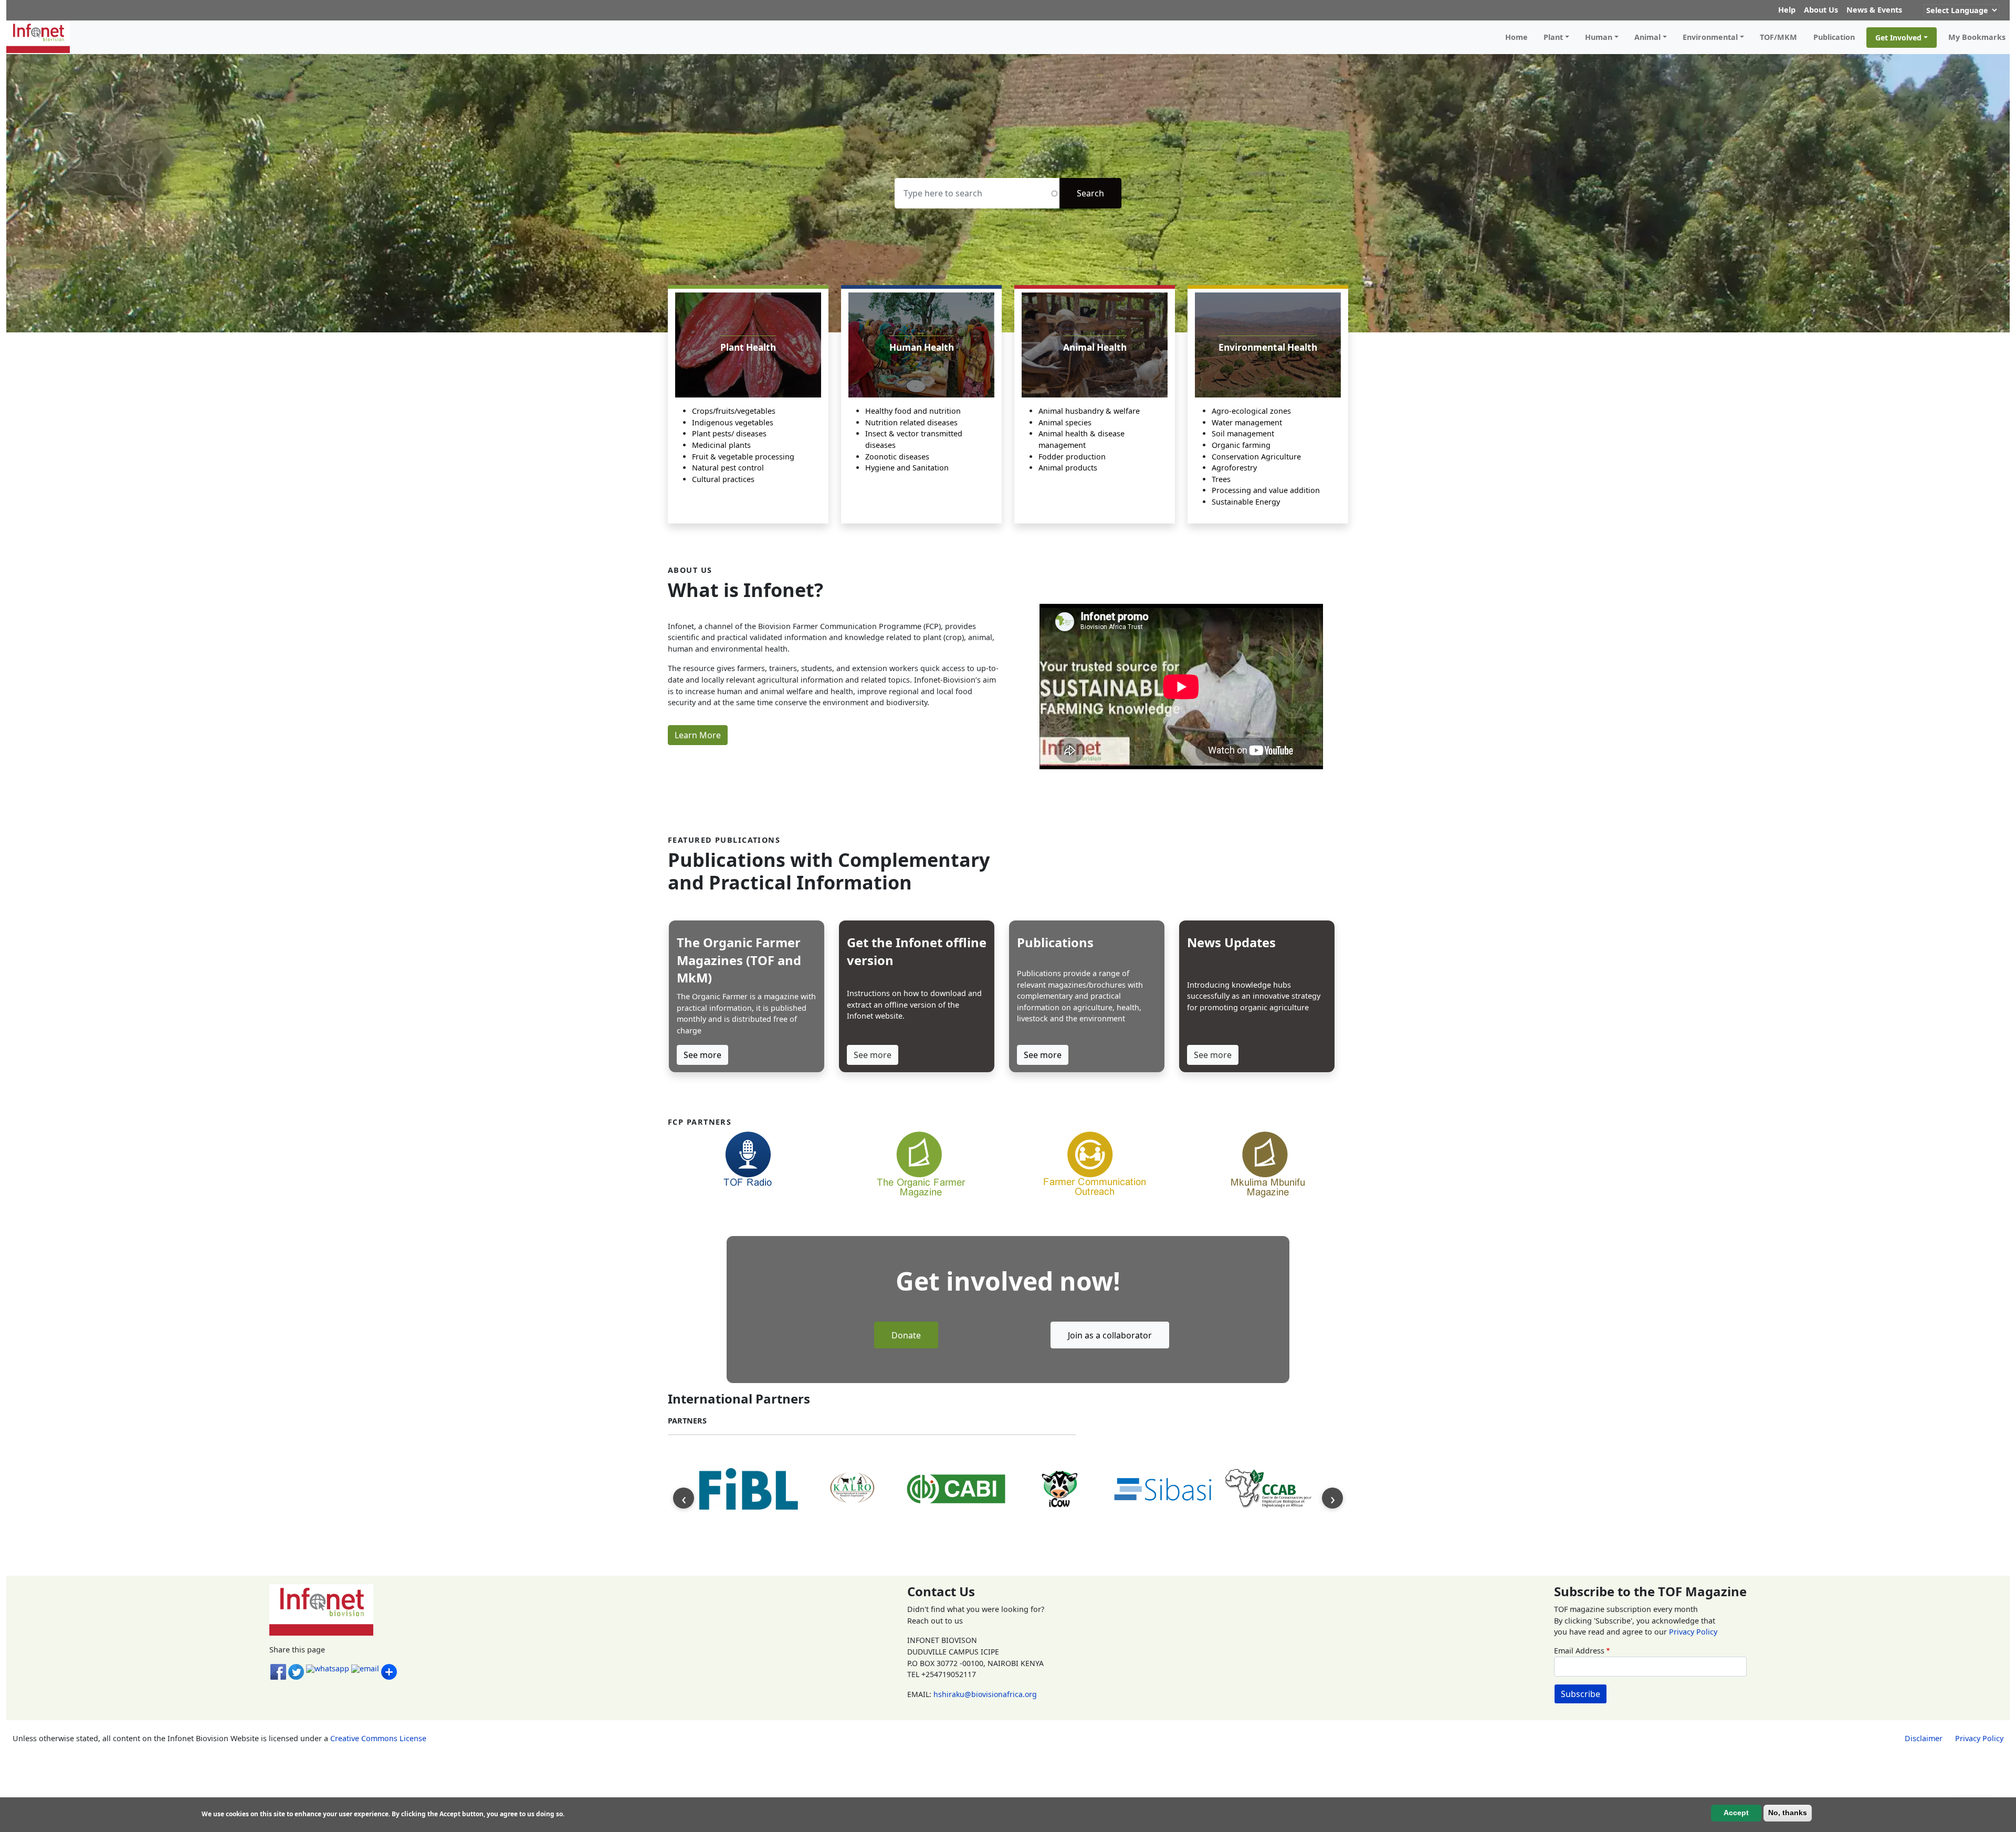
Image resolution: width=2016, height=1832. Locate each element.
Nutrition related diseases (911, 422)
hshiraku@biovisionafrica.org (985, 1694)
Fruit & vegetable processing (743, 457)
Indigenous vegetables (733, 422)
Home (1516, 37)
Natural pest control (728, 468)
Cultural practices (723, 479)
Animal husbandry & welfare (1089, 411)
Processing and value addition (1266, 490)
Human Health (922, 347)
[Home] (42, 37)
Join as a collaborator (1110, 1335)
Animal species (1065, 422)
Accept (1736, 1813)
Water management (1247, 422)
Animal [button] (1647, 37)
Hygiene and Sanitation (907, 468)
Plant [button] (1553, 37)
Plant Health (748, 347)
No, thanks (1788, 1813)
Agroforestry (1234, 468)
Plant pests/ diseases (729, 433)
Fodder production (1072, 457)
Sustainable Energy (1246, 502)
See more (702, 1055)
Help (1787, 10)
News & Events (1874, 10)
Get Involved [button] (1898, 38)
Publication (1834, 37)
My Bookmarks (1977, 37)
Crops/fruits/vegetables (734, 411)
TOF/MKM (1778, 37)
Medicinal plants (721, 445)
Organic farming (1241, 445)
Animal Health (1095, 347)
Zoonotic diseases (897, 457)
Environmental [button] (1710, 37)
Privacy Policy (1693, 1632)
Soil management (1243, 433)
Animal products (1068, 468)
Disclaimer (1924, 1738)
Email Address (1579, 1651)
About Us (1821, 10)
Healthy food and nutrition (913, 411)
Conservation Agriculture (1256, 457)
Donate (906, 1335)
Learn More (698, 735)
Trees (1221, 479)
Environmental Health (1268, 347)
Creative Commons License (378, 1738)
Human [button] (1599, 37)
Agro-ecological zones (1251, 411)
